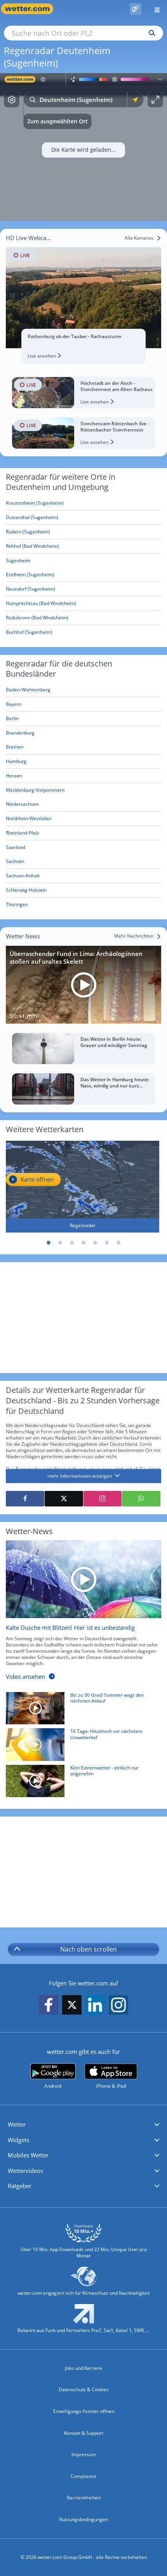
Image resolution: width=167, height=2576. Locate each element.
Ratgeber (20, 2186)
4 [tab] (83, 1243)
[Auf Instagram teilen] (103, 1499)
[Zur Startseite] (31, 9)
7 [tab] (118, 1243)
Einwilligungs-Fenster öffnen (84, 2411)
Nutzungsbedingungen (83, 2519)
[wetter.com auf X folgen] (72, 2007)
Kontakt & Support (84, 2433)
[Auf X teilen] (64, 1499)
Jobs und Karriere (83, 2368)
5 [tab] (95, 1243)
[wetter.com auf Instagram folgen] (118, 2005)
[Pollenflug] (136, 9)
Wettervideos (25, 2171)
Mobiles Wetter (28, 2155)
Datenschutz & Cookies (84, 2389)
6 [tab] (107, 1243)
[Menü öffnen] (154, 9)
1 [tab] (49, 1243)
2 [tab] (60, 1243)
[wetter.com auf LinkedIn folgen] (95, 2005)
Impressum (84, 2454)
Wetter (17, 2124)
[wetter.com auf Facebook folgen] (49, 2005)
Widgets (18, 2140)
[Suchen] (150, 33)
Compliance (83, 2476)
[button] (83, 2125)
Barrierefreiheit (84, 2498)
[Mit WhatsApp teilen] (141, 1499)
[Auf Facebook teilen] (25, 1499)
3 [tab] (72, 1243)
